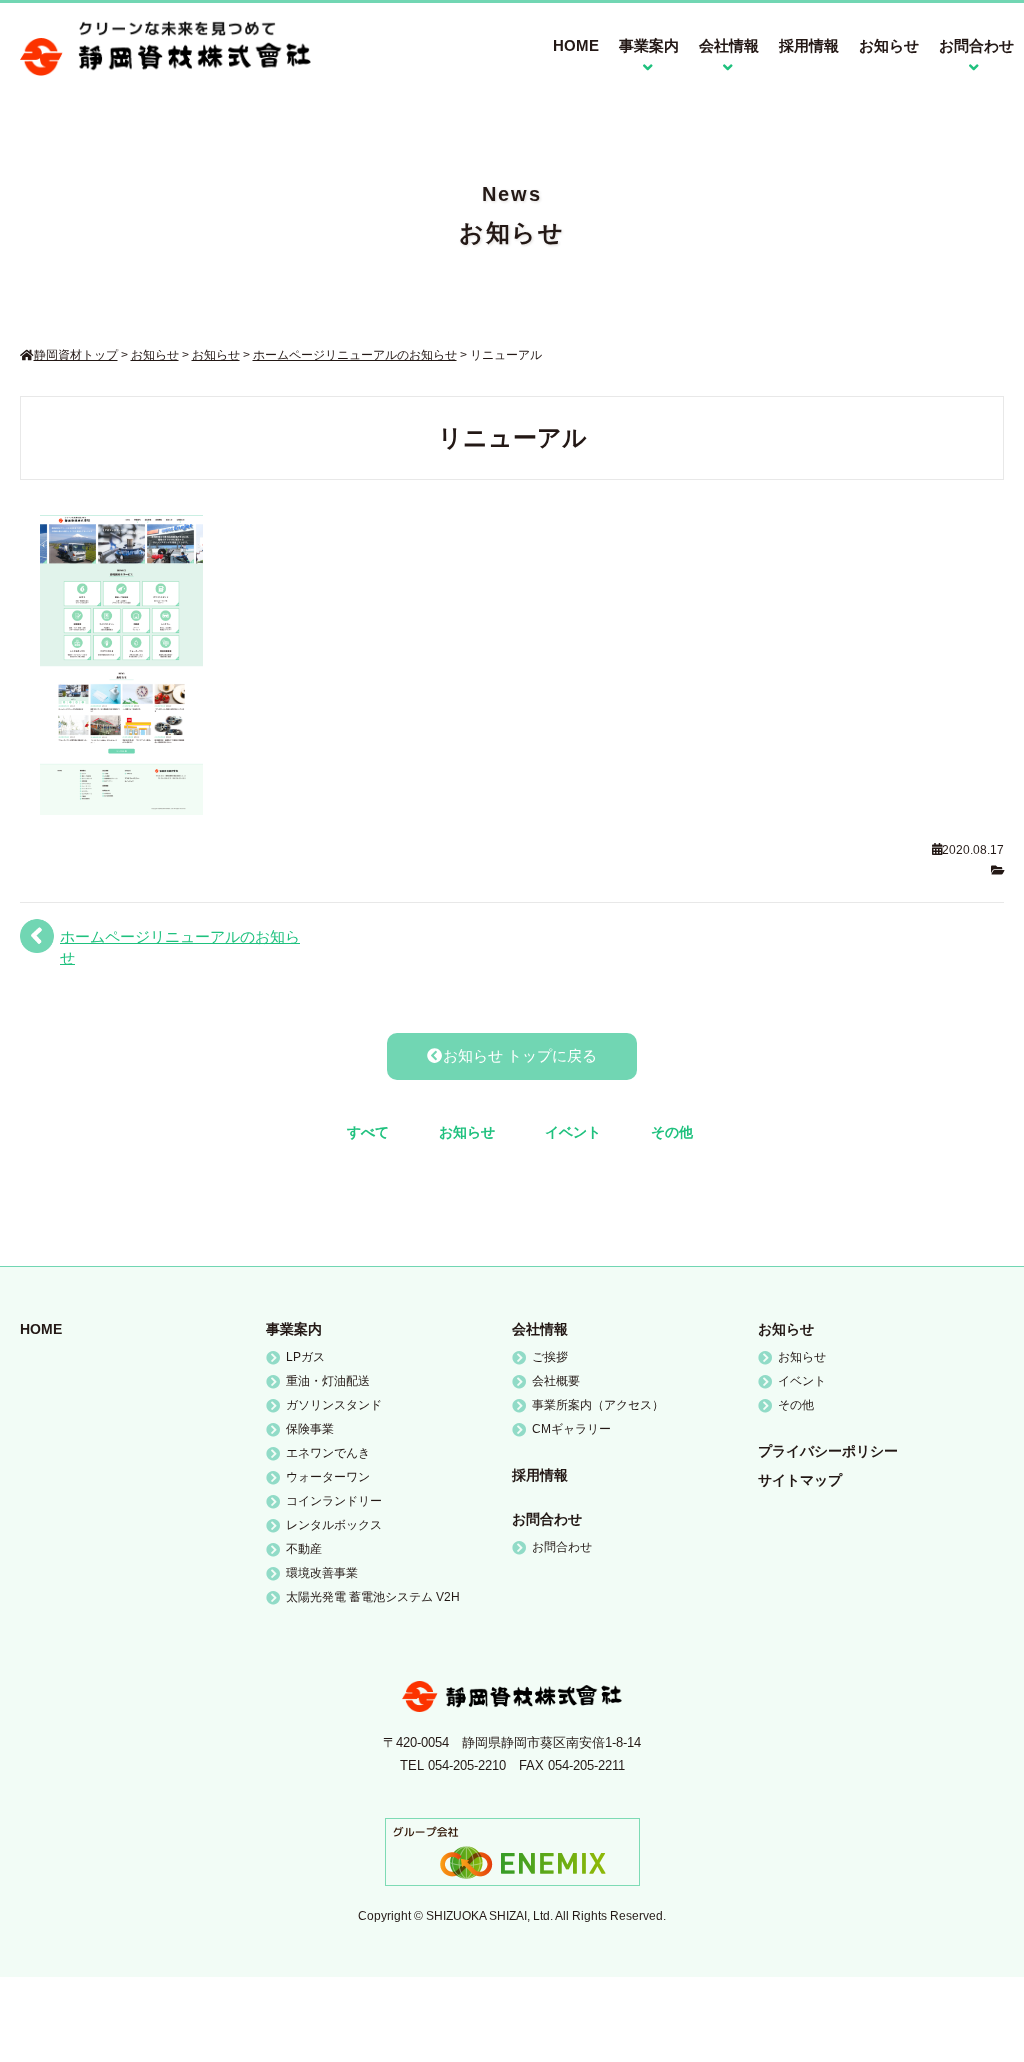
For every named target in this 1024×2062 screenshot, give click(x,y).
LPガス (305, 1357)
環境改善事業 (322, 1573)
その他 (672, 1132)
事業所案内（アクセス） (598, 1405)
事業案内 (294, 1329)
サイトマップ (800, 1480)
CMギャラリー (571, 1429)
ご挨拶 (550, 1357)
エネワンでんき (328, 1453)
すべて (368, 1132)
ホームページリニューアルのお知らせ (180, 947)
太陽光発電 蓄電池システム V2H (373, 1597)
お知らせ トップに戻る (520, 1055)
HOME (576, 45)
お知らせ (889, 45)
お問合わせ (547, 1519)
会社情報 (540, 1329)
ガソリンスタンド (334, 1405)
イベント (573, 1132)
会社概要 (556, 1381)
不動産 (304, 1549)
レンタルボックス (334, 1525)
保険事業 (310, 1429)
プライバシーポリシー (828, 1451)
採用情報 (809, 45)
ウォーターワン (328, 1477)
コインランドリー (334, 1501)
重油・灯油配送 (328, 1381)
